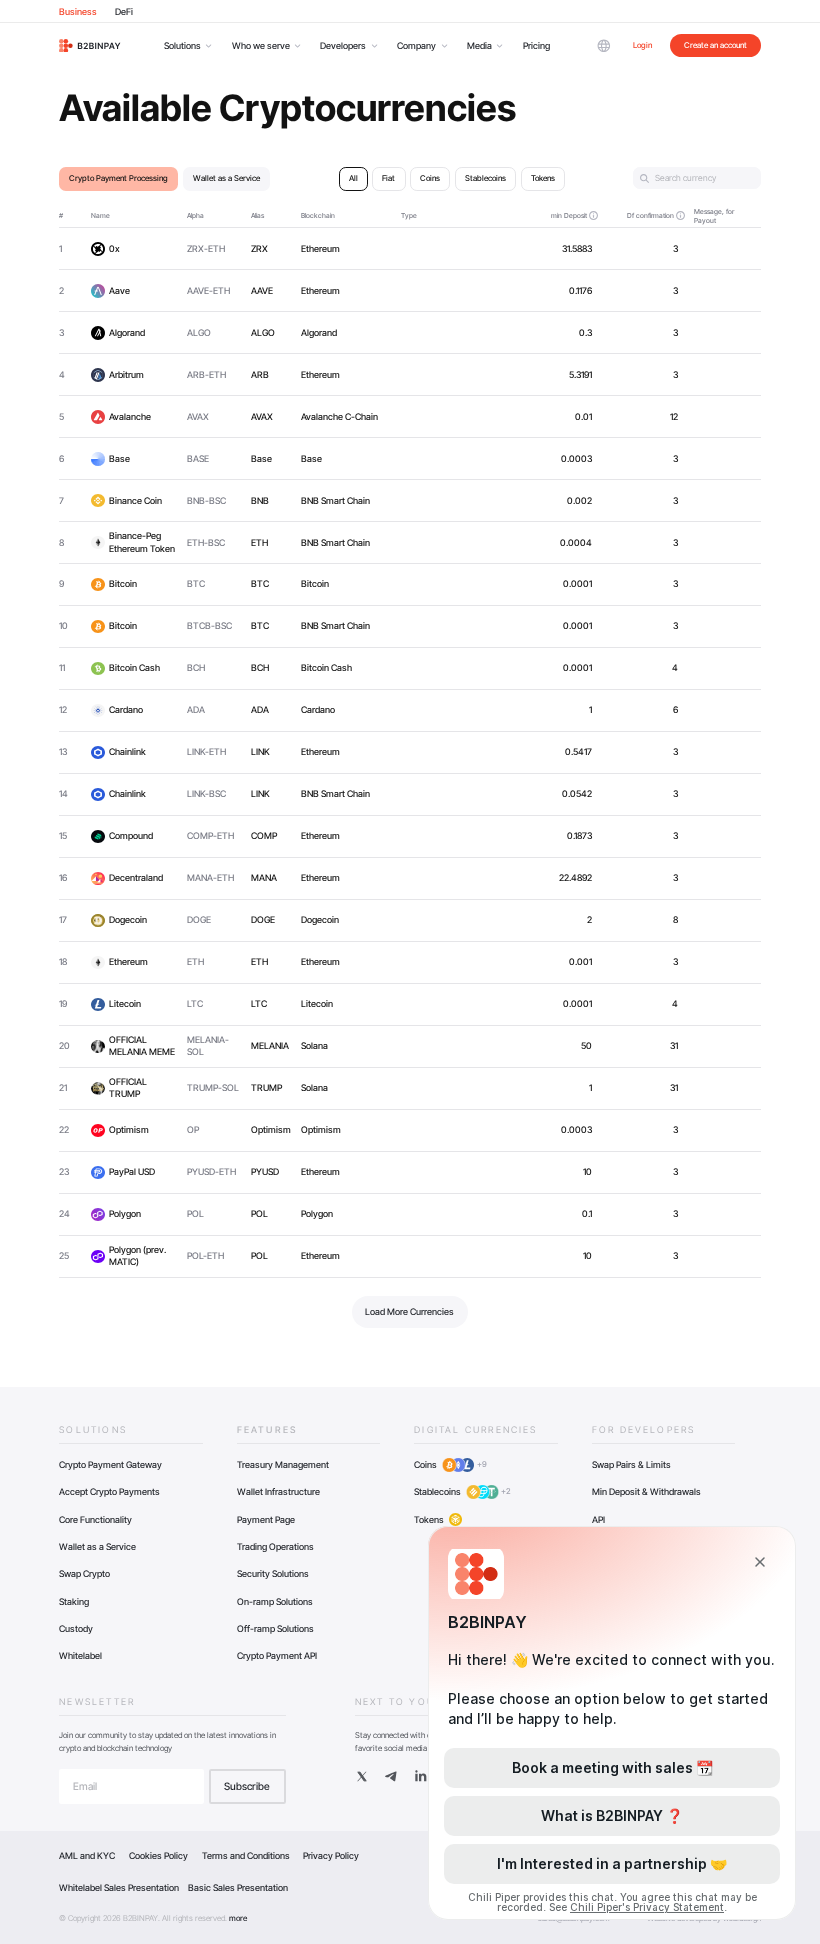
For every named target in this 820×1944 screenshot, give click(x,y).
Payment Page (266, 1519)
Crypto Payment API (277, 1655)
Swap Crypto (84, 1573)
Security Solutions (273, 1573)
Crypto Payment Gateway (110, 1464)
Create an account (715, 45)
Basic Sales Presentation (238, 1887)
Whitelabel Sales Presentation (119, 1887)
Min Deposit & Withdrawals (646, 1491)
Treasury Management (283, 1464)
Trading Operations (275, 1546)
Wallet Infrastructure (278, 1491)
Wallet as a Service (97, 1546)
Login (642, 45)
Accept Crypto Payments (109, 1491)
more (238, 1918)
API (598, 1519)
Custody (76, 1628)
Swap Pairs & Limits (631, 1464)
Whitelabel (80, 1655)
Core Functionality (95, 1519)
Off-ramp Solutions (275, 1628)
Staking (74, 1601)
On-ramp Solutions (275, 1601)
